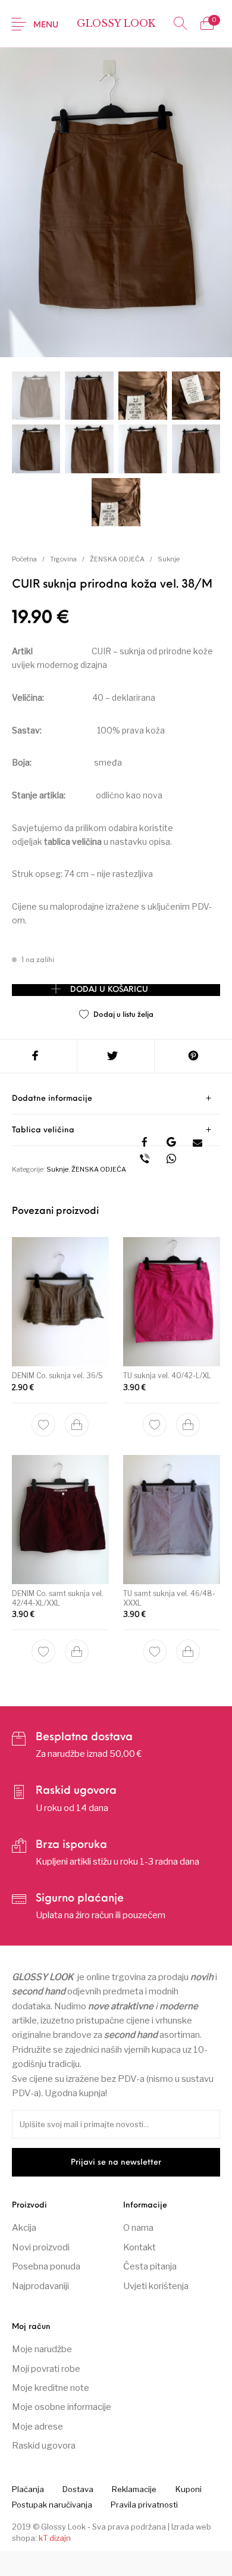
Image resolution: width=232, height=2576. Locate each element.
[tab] (116, 1099)
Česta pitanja (150, 2266)
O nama (138, 2228)
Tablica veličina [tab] (43, 1130)
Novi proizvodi (41, 2247)
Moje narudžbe (42, 2349)
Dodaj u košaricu (109, 990)
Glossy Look (116, 23)
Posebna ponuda (46, 2266)
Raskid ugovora (44, 2446)
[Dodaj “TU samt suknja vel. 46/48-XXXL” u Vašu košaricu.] (188, 1651)
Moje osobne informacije (62, 2407)
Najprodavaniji (40, 2286)
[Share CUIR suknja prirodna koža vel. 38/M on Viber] (145, 1160)
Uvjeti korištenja (156, 2286)
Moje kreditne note (51, 2388)
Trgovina (63, 559)
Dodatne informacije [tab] (52, 1099)
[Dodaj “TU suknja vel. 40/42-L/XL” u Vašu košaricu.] (188, 1424)
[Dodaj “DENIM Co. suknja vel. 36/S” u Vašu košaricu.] (77, 1424)
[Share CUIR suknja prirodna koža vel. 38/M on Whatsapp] (172, 1160)
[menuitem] (28, 2489)
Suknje (169, 559)
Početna (24, 559)
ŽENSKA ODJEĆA (117, 559)
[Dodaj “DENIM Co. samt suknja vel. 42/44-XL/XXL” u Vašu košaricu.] (77, 1651)
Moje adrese (37, 2427)
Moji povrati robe (46, 2369)
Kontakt (139, 2247)
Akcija (24, 2228)
